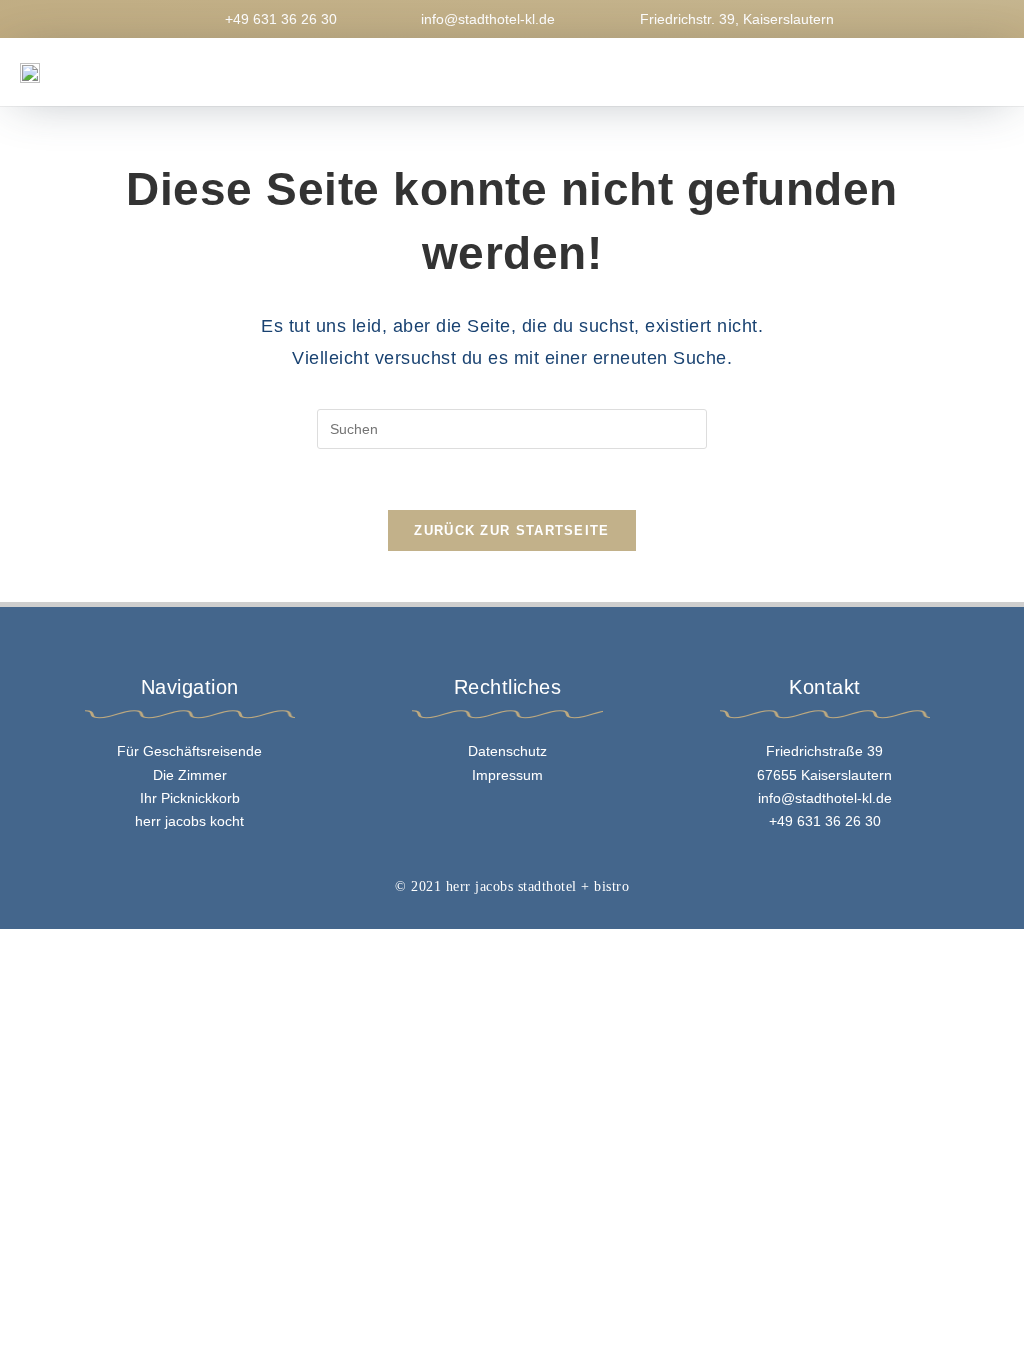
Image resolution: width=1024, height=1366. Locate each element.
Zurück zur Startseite (511, 530)
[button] (703, 72)
